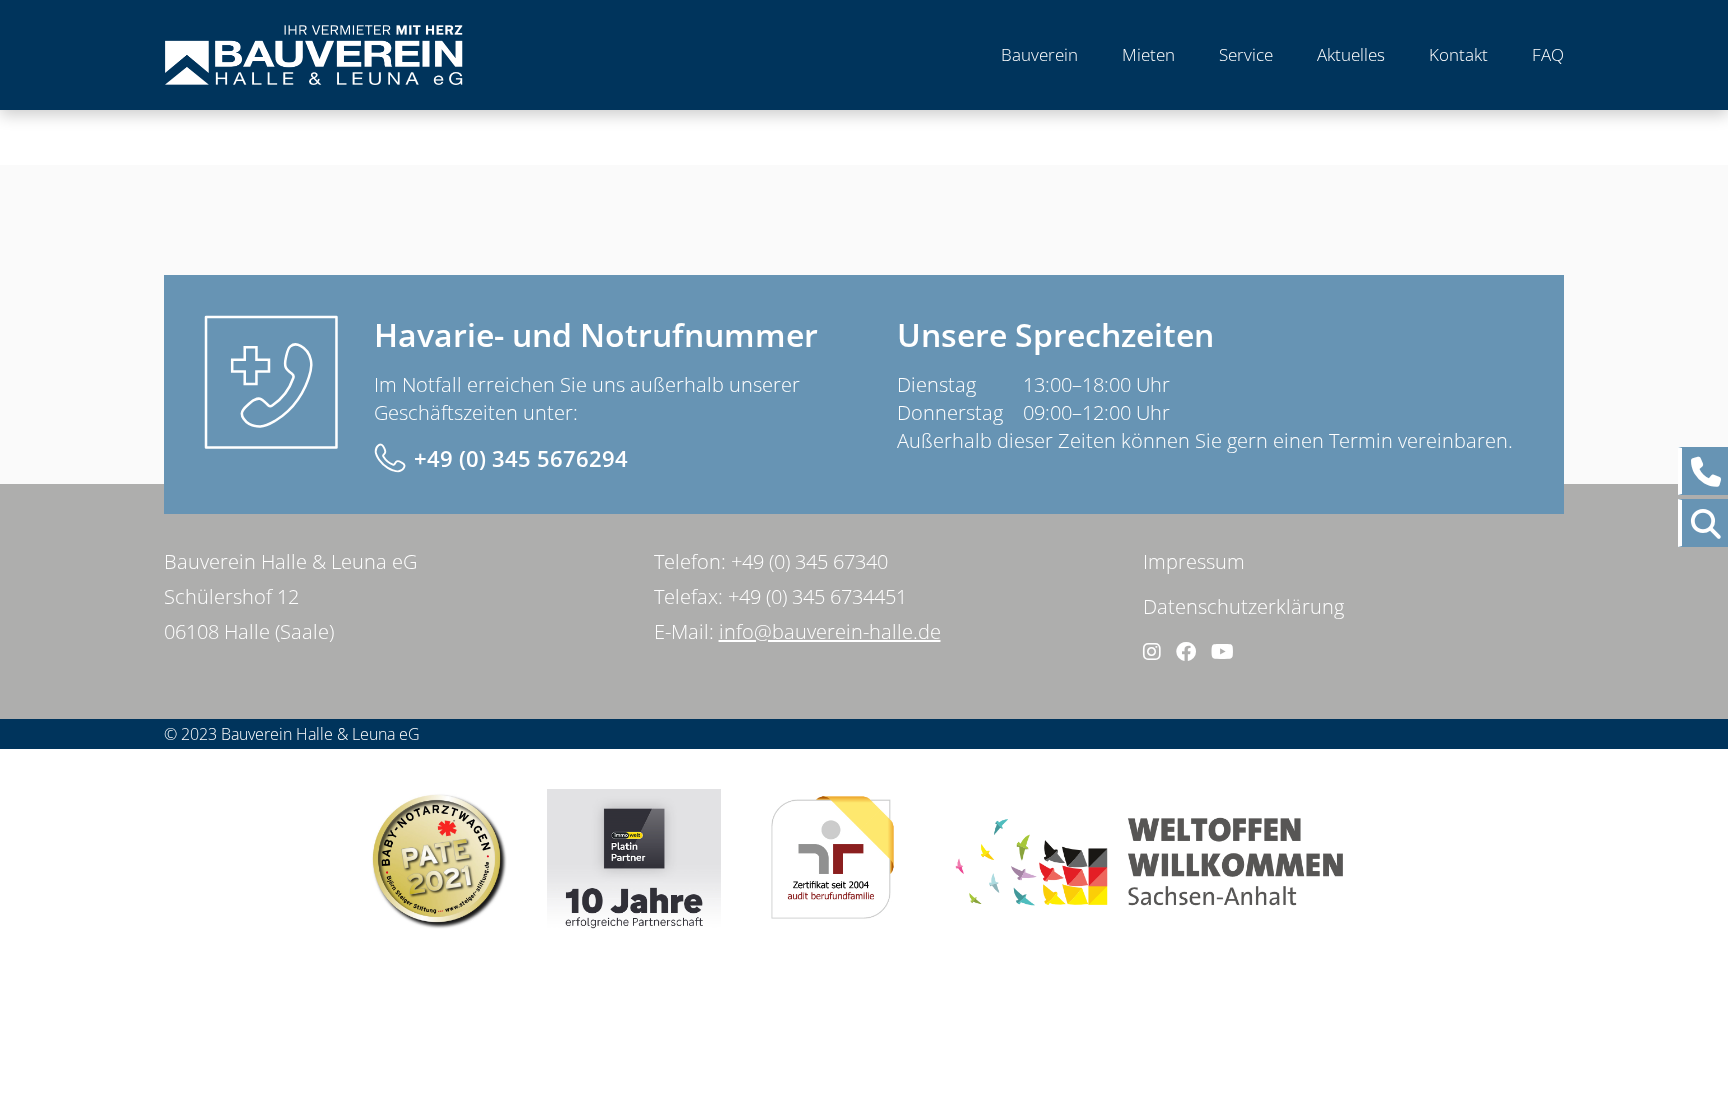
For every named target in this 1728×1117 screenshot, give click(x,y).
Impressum (1194, 561)
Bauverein (1039, 54)
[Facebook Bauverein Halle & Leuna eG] (1186, 651)
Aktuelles (1351, 54)
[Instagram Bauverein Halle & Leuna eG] (1152, 651)
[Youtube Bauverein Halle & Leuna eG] (1222, 651)
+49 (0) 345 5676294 (521, 458)
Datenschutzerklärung (1243, 606)
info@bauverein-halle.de (830, 631)
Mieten (1148, 54)
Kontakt (1458, 54)
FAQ (1548, 54)
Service (1246, 54)
